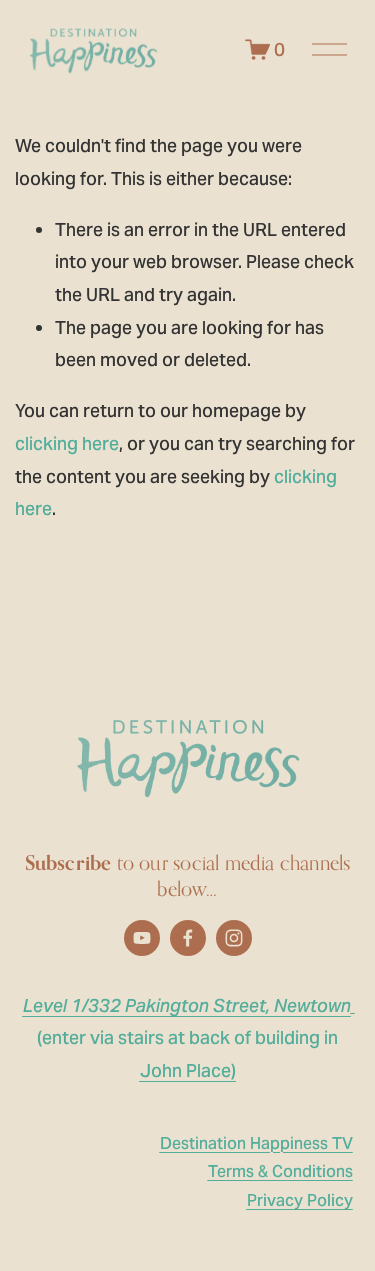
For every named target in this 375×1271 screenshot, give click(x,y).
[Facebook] (188, 938)
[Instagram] (234, 938)
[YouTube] (142, 938)
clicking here (67, 443)
